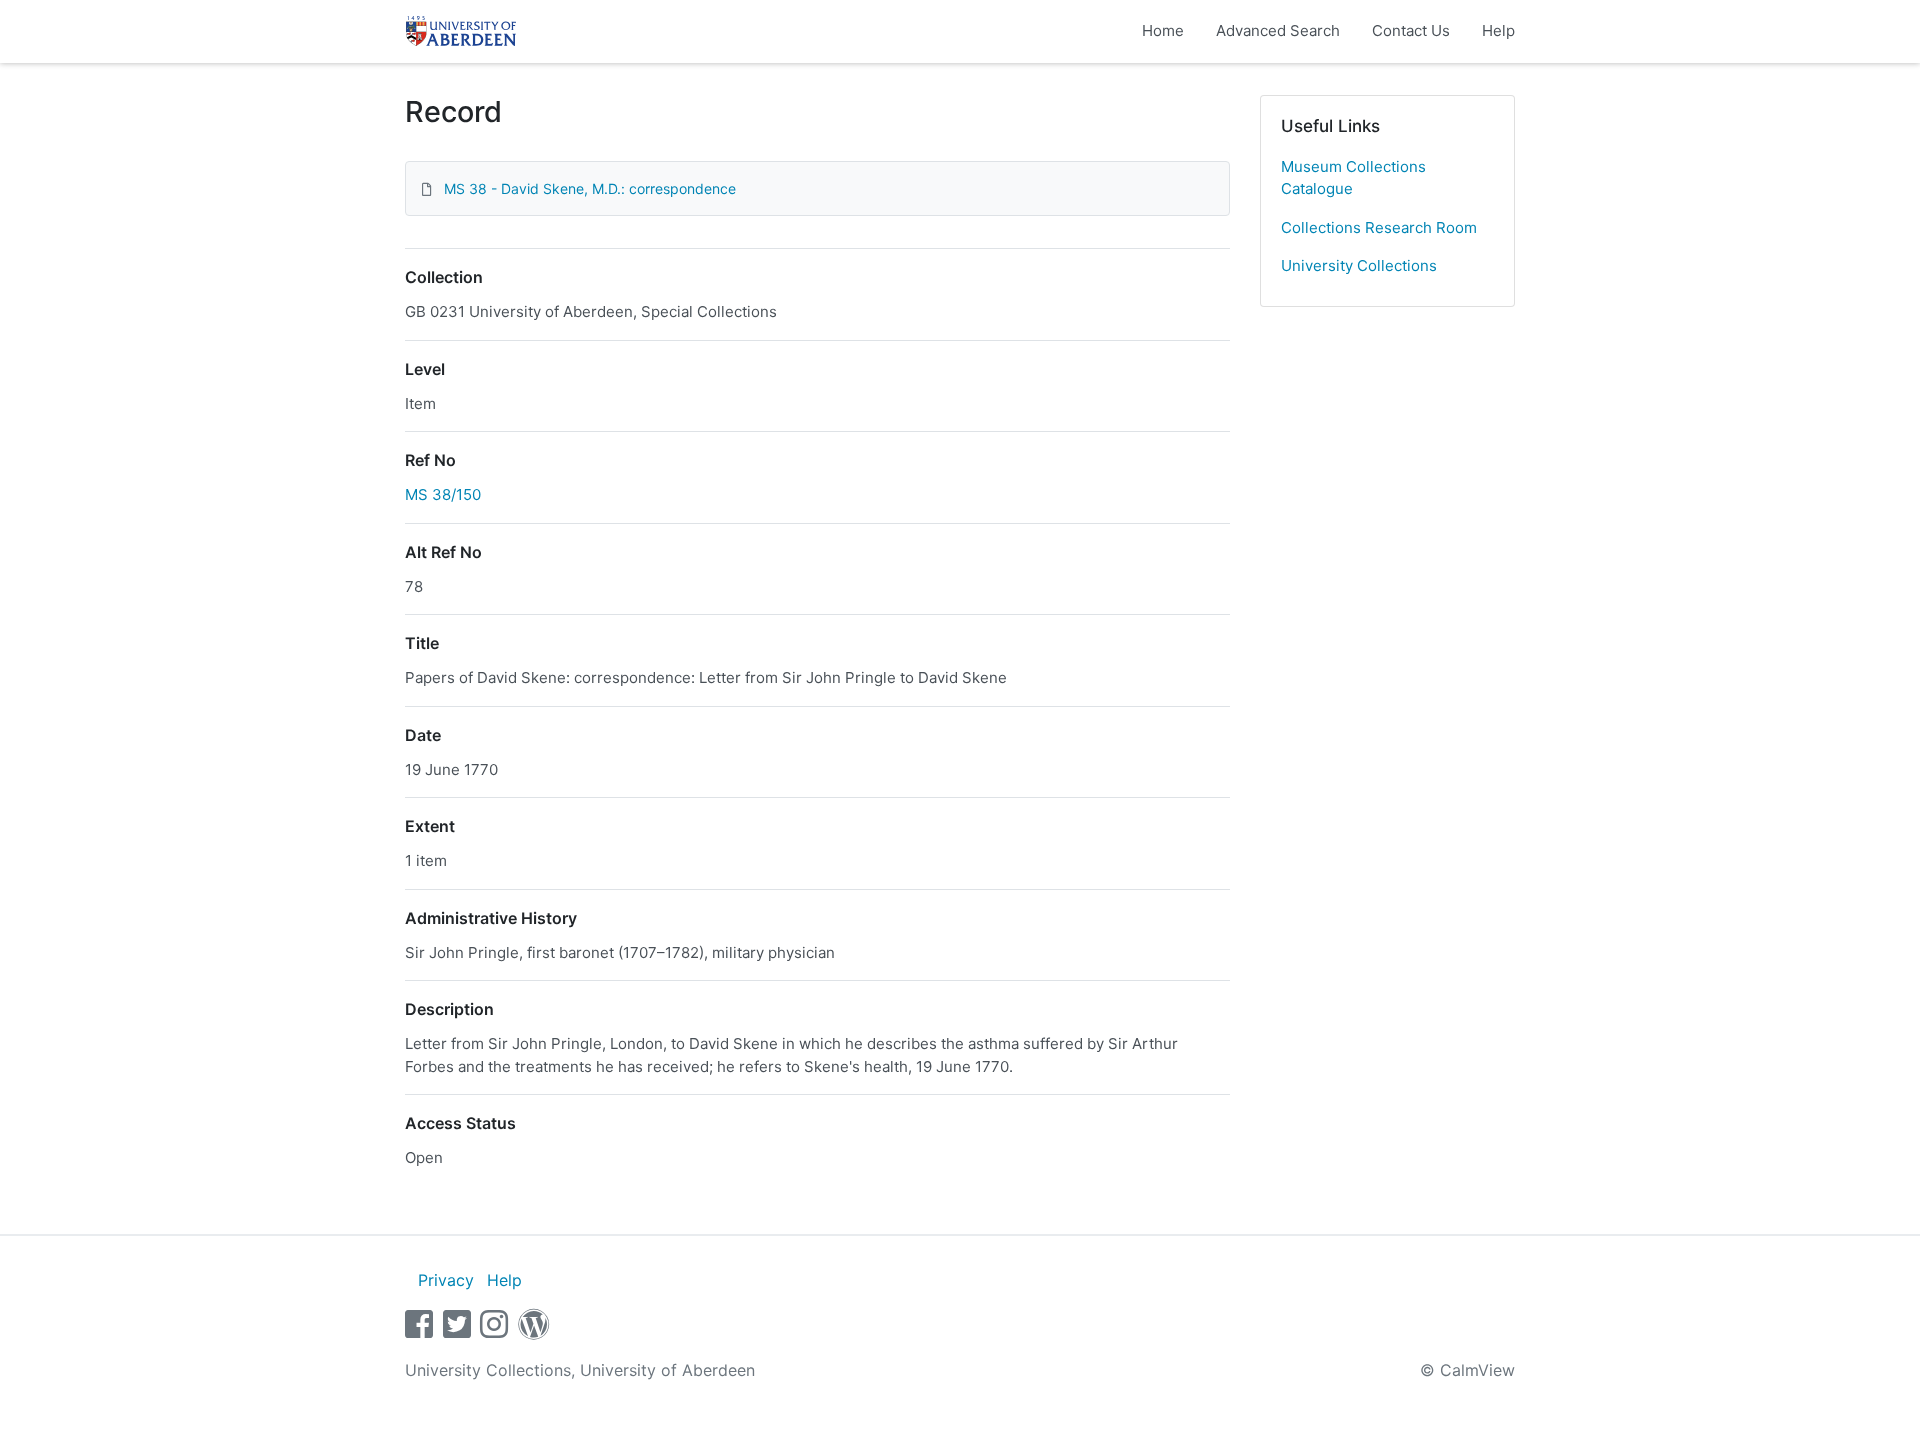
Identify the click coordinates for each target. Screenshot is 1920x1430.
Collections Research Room (1379, 227)
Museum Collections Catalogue (1353, 178)
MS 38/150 (443, 494)
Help (1498, 30)
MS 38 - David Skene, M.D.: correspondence (590, 188)
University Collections (1359, 265)
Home (1163, 30)
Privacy (446, 1280)
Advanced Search (1278, 30)
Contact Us (1411, 30)
